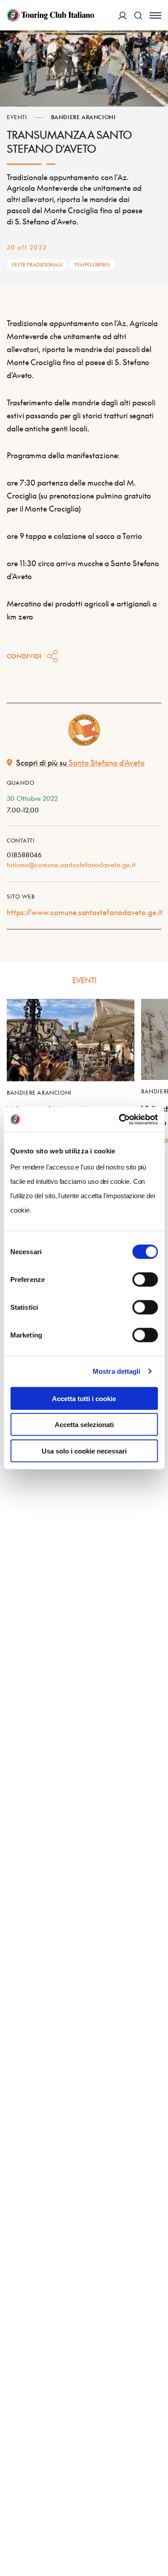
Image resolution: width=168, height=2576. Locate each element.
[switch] (145, 1279)
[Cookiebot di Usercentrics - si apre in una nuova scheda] (120, 1119)
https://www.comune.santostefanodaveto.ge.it (85, 912)
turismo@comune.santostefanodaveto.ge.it (71, 864)
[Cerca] (138, 15)
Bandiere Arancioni (84, 117)
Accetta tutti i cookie (84, 1398)
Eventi (17, 117)
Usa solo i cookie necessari (84, 1451)
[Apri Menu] (155, 15)
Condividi (24, 656)
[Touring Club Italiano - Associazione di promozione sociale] (50, 15)
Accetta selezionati (84, 1425)
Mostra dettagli (117, 1371)
